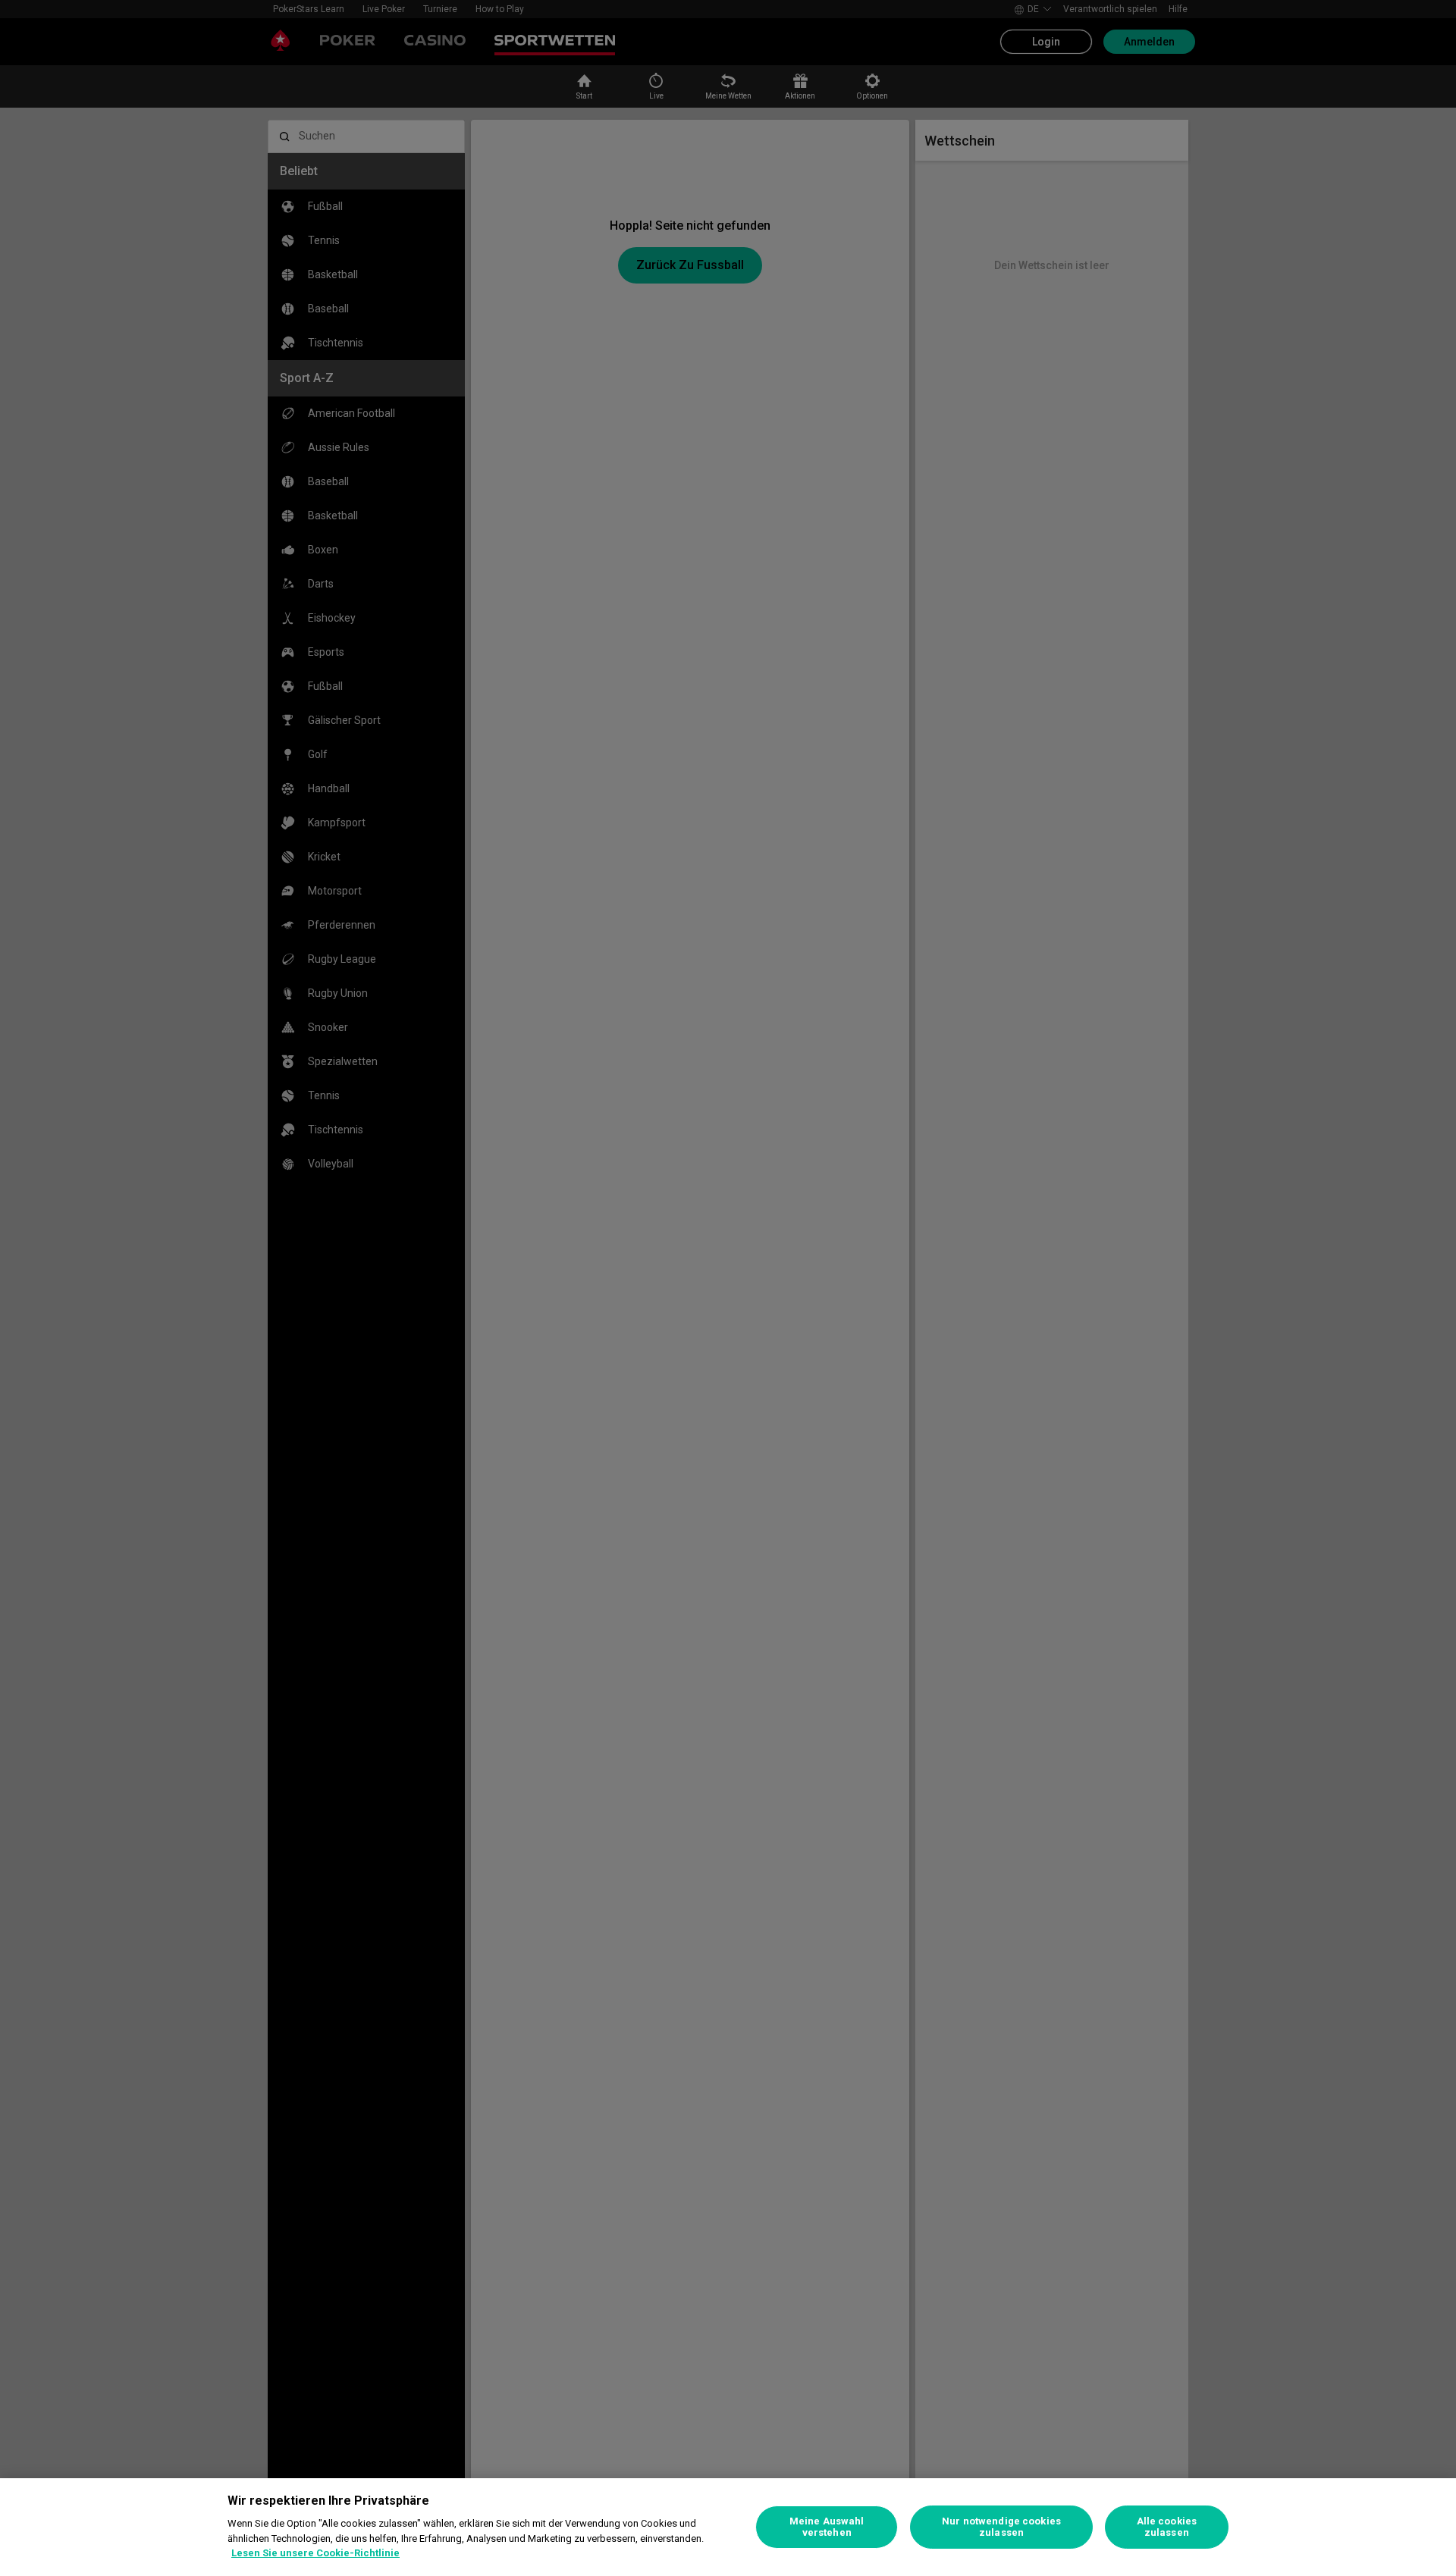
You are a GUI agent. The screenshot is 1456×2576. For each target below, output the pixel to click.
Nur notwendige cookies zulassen (1001, 2527)
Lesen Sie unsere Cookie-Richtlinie (315, 2553)
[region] (728, 2527)
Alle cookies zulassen (1167, 2527)
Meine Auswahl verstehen (827, 2527)
